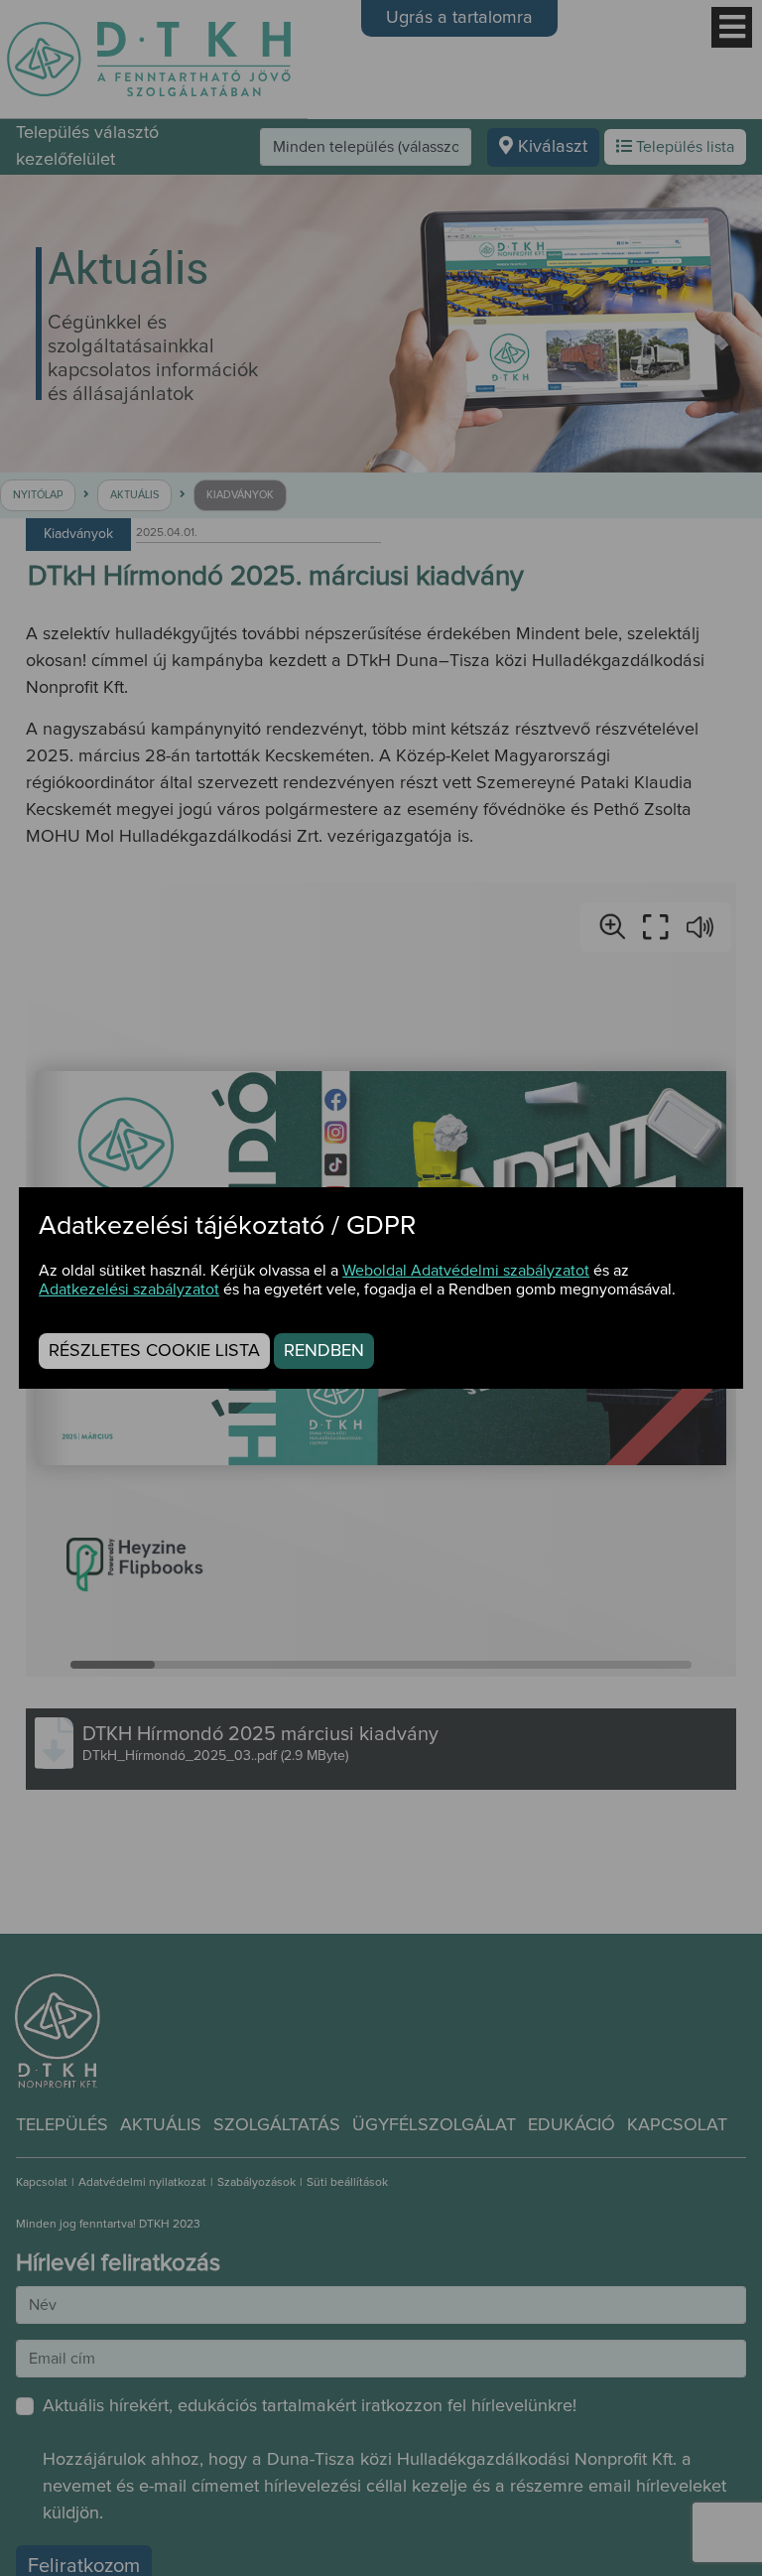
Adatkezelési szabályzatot (129, 1289)
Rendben (324, 1351)
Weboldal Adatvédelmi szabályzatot (466, 1271)
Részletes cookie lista (154, 1351)
